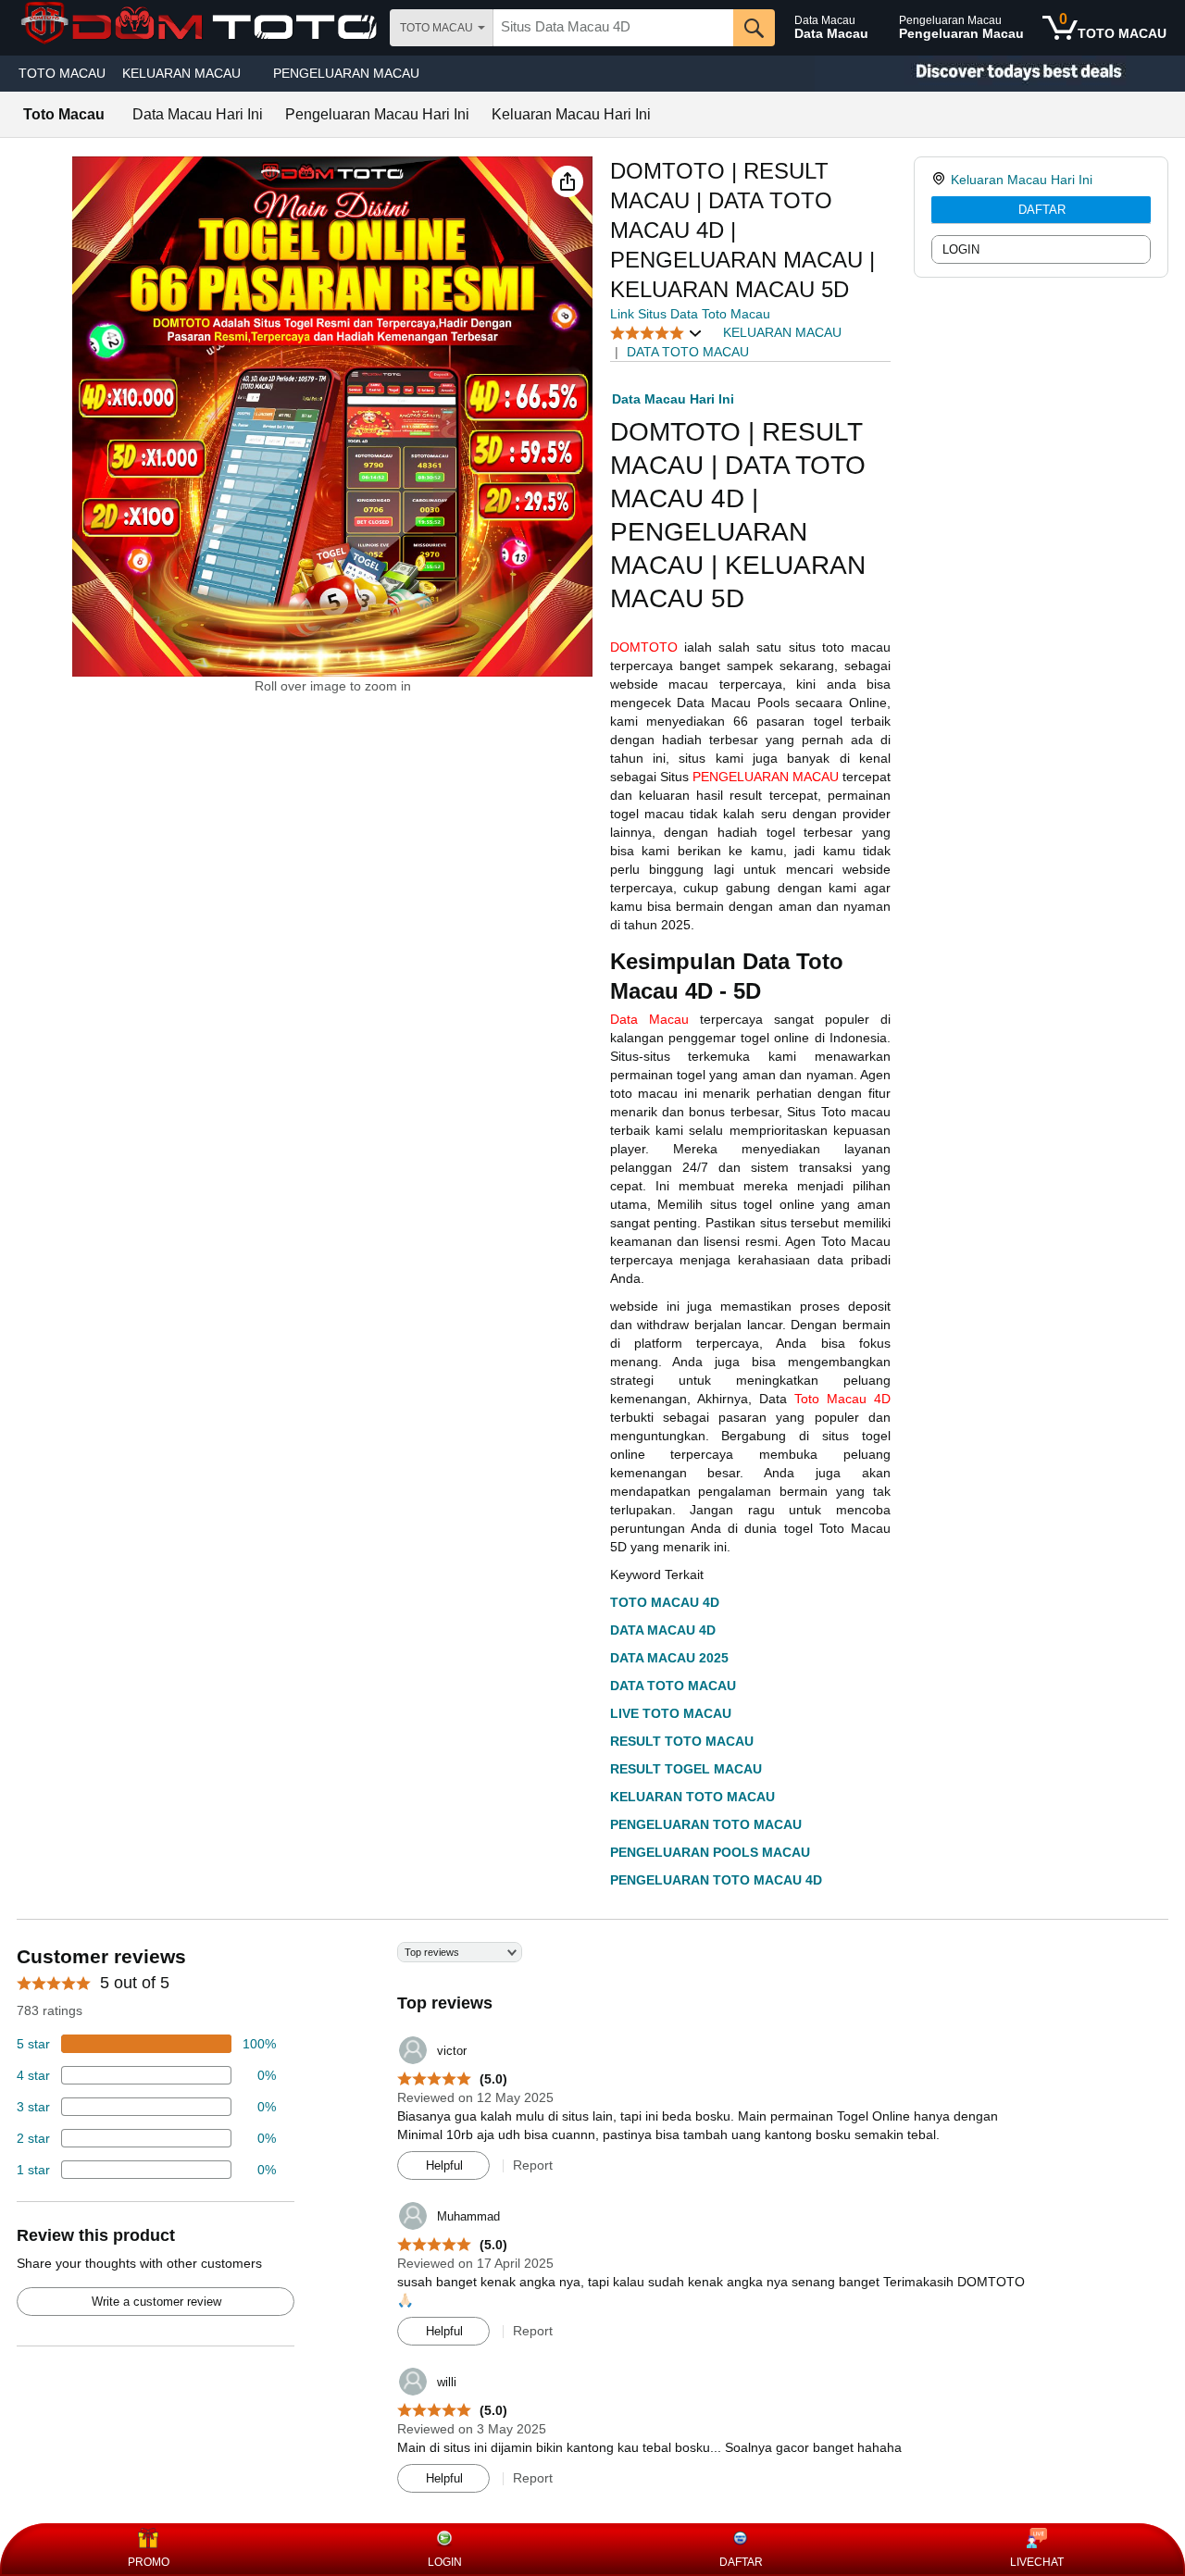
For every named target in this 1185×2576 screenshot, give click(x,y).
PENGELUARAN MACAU (346, 73)
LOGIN (445, 2562)
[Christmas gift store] (1000, 74)
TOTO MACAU (62, 73)
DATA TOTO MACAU (673, 1686)
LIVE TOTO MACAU (671, 1713)
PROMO (149, 2562)
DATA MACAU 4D (663, 1630)
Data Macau (649, 1019)
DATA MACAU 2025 (669, 1658)
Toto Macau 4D (842, 1399)
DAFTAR (1042, 210)
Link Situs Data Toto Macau (690, 314)
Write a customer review (156, 2302)
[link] (941, 180)
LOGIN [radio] (961, 249)
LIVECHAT (1037, 2562)
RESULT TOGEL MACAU (686, 1769)
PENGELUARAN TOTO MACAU (706, 1824)
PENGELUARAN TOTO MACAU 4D (716, 1880)
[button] (568, 181)
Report (533, 2165)
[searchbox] (613, 28)
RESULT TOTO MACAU (682, 1741)
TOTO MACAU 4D (665, 1602)
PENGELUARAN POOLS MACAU (710, 1852)
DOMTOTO (644, 647)
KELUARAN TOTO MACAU (692, 1797)
